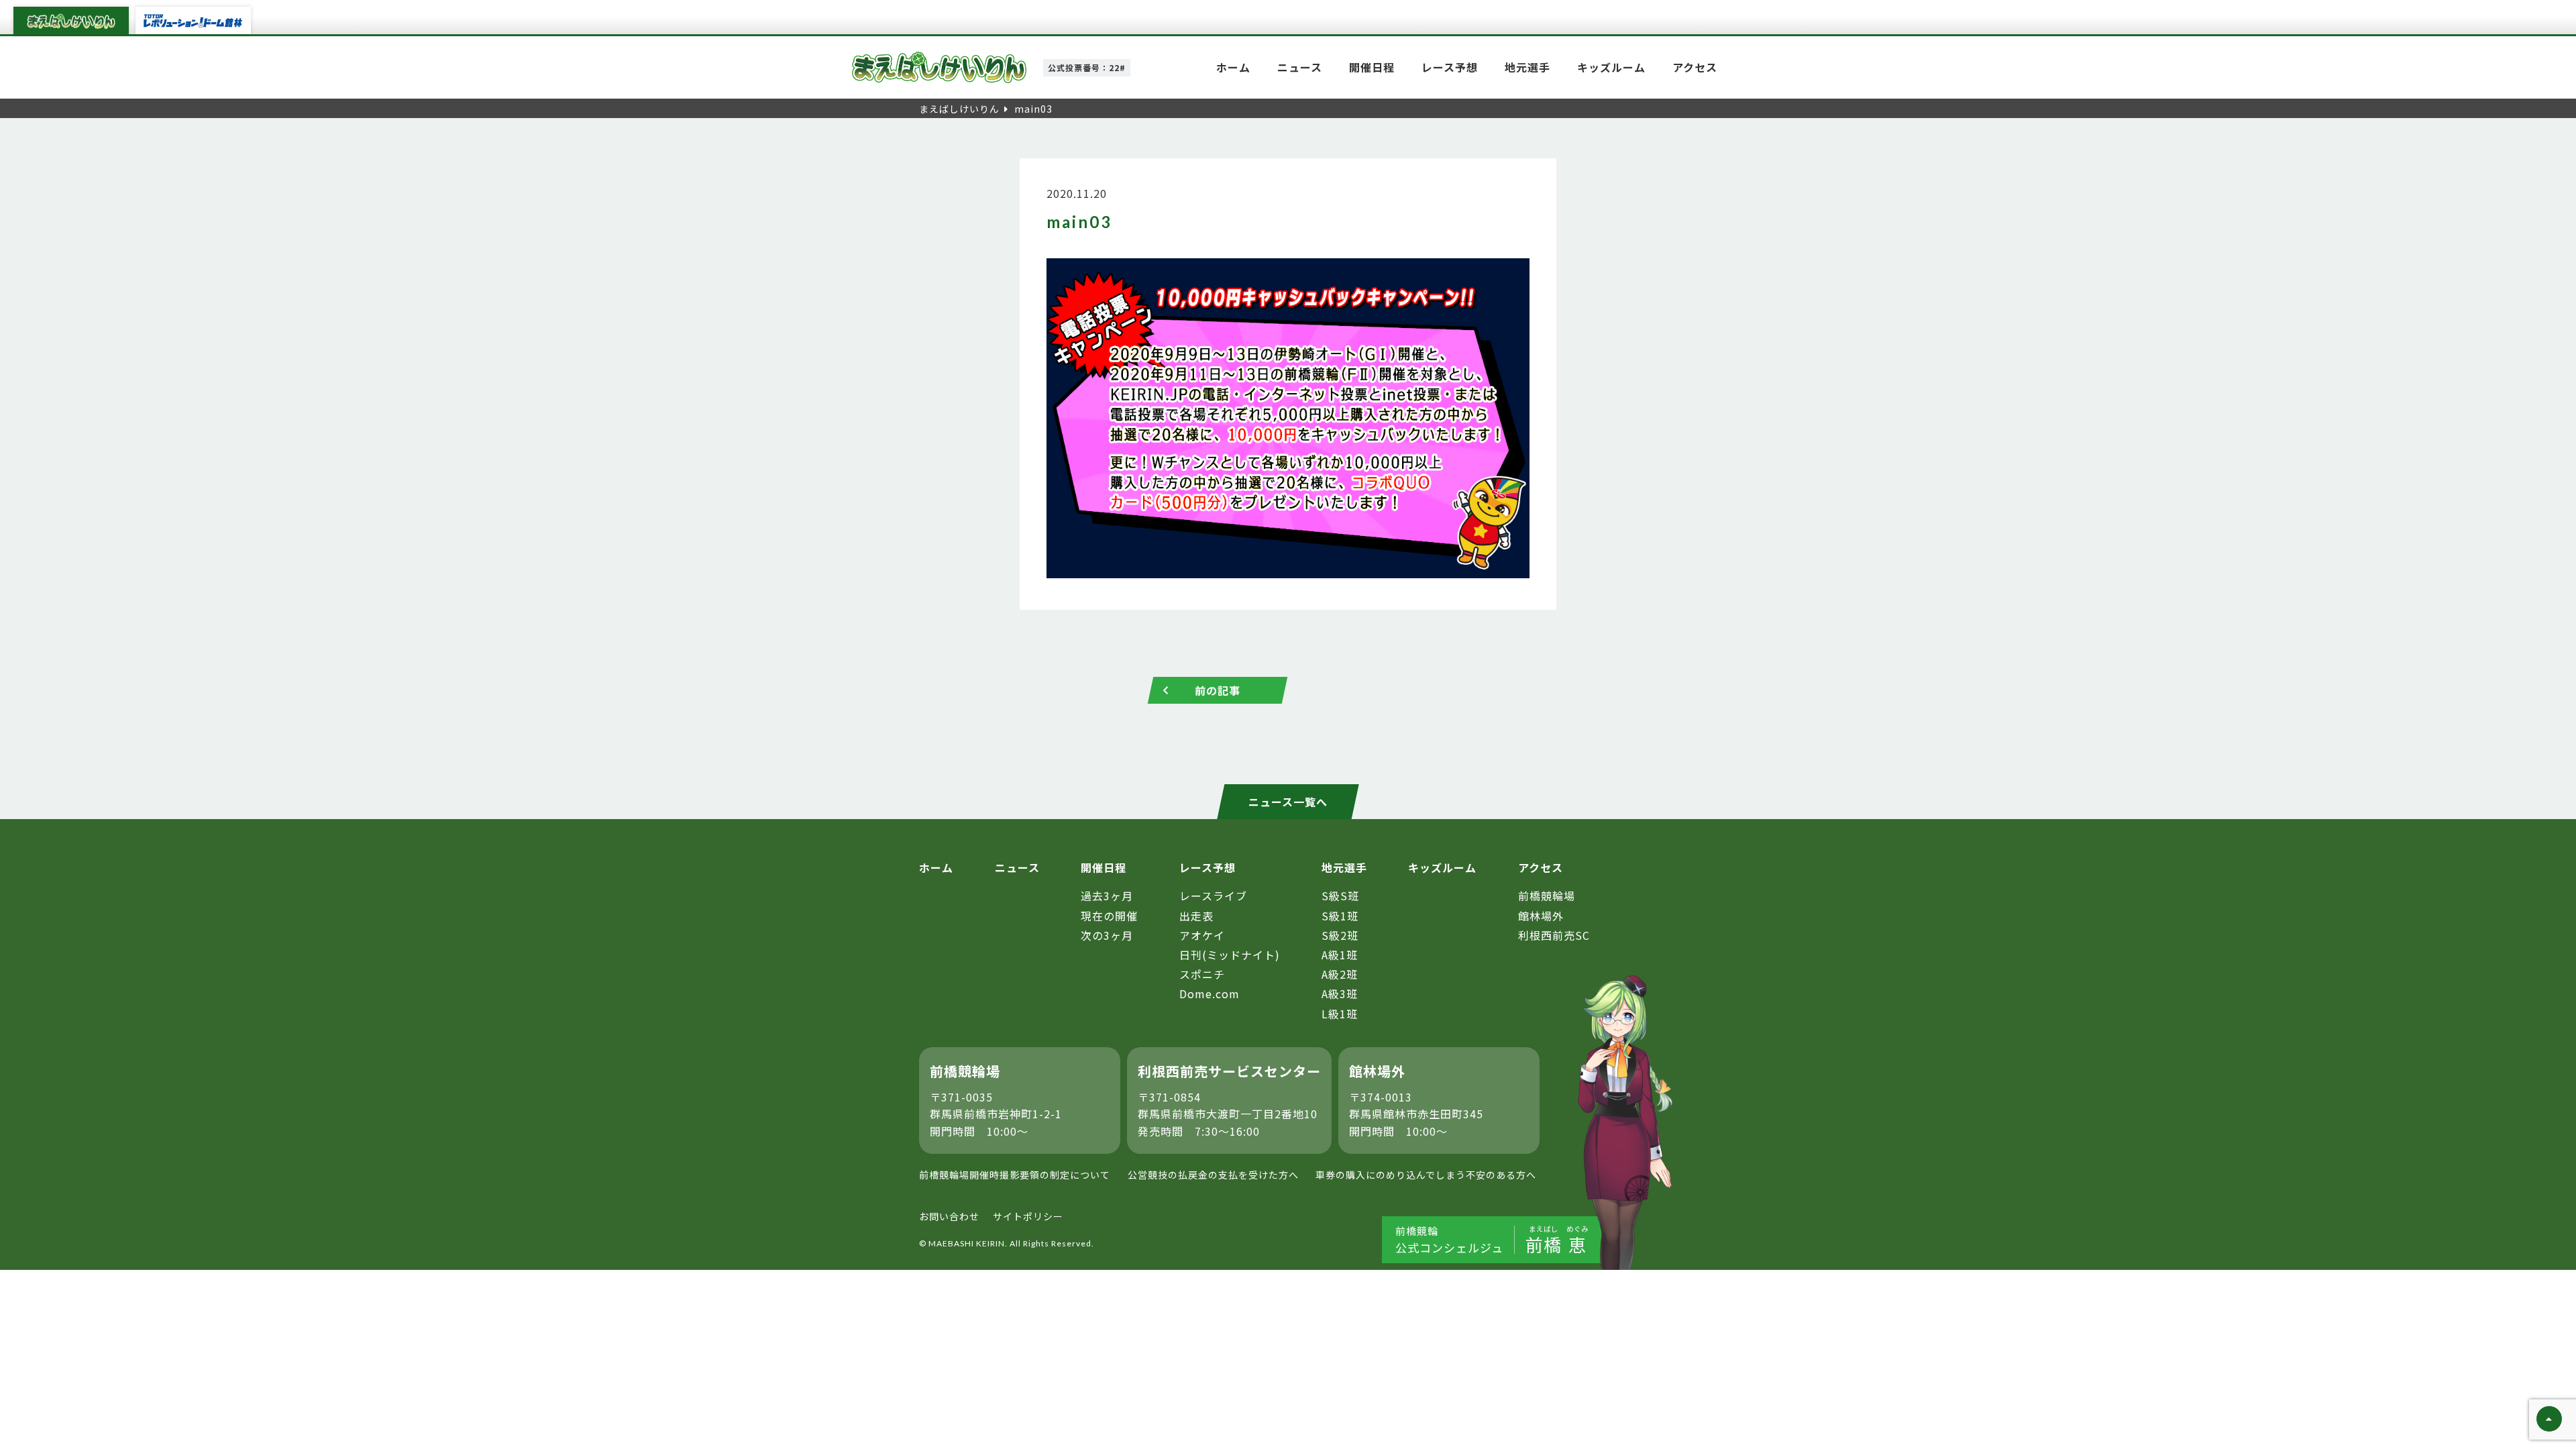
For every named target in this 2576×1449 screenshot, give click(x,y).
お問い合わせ (949, 1216)
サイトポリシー (1028, 1216)
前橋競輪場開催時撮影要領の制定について (1015, 1175)
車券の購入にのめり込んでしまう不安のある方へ (1426, 1175)
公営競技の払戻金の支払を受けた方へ (1213, 1175)
